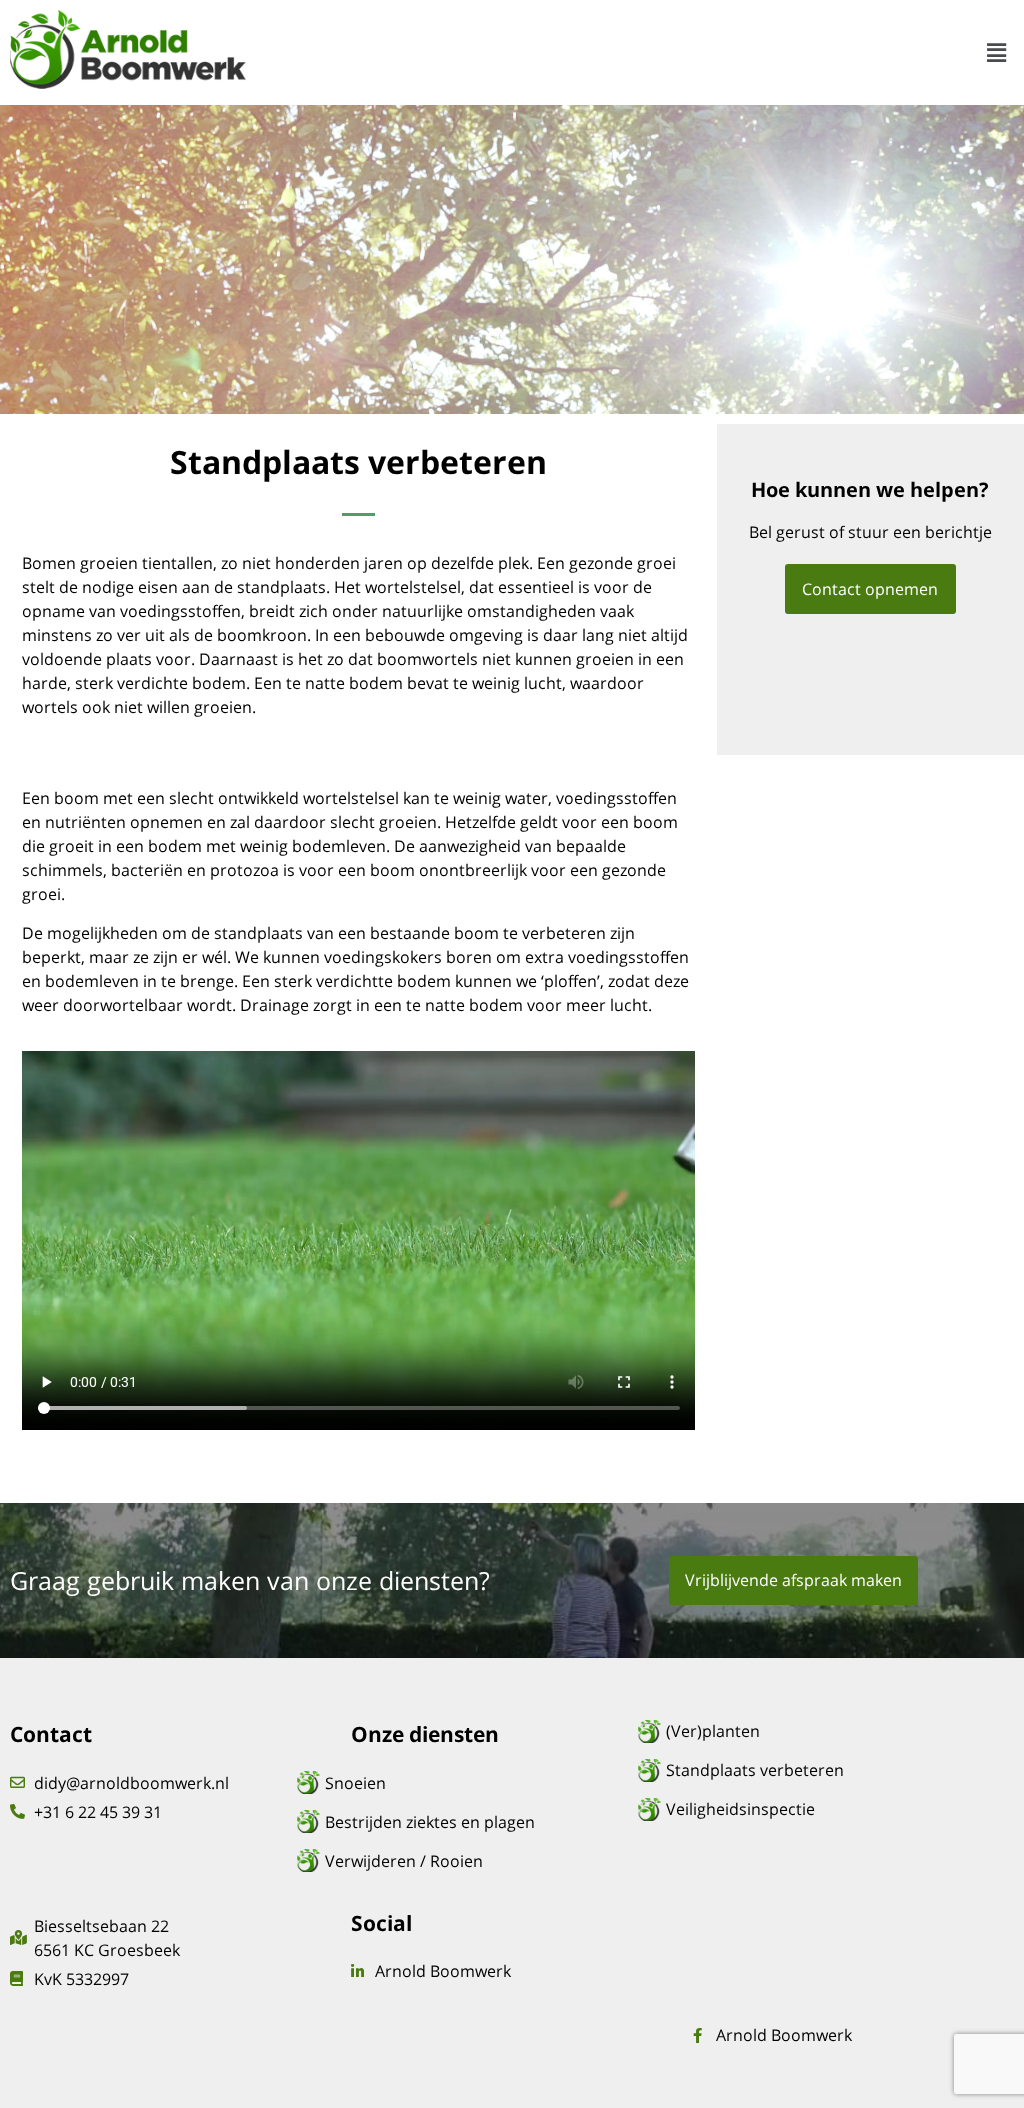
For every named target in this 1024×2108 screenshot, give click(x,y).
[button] (997, 52)
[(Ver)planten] (826, 1731)
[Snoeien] (485, 1783)
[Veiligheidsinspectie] (826, 1809)
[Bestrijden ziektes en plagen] (485, 1822)
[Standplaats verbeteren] (826, 1770)
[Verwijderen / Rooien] (485, 1861)
